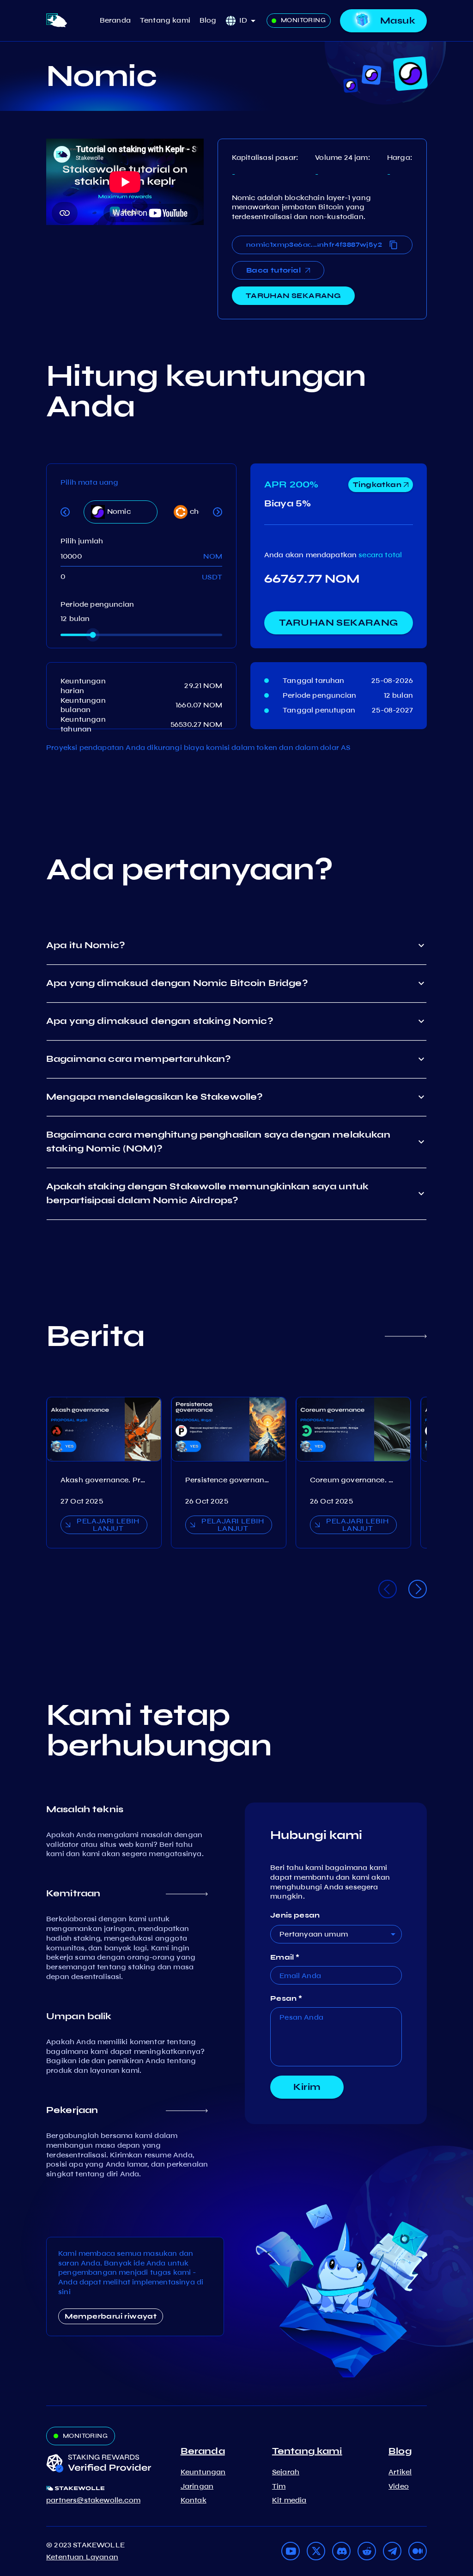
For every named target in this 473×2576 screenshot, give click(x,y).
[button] (251, 21)
